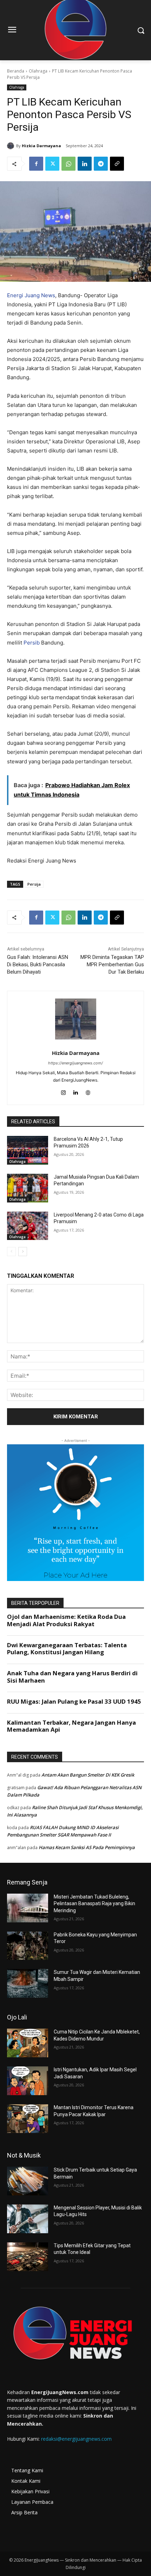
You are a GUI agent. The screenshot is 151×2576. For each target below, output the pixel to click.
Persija (34, 884)
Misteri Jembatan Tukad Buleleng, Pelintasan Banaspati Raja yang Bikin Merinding (94, 1904)
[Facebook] (36, 164)
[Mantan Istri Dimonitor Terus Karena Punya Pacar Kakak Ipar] (28, 2119)
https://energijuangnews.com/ (75, 1063)
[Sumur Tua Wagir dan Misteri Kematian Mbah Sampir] (28, 1983)
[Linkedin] (85, 164)
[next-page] (23, 1252)
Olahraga (38, 71)
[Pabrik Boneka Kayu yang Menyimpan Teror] (28, 1946)
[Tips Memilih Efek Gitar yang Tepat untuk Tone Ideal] (28, 2257)
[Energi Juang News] (75, 2335)
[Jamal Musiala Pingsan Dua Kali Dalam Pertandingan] (28, 1188)
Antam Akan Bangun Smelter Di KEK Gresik (88, 1775)
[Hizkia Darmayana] (12, 146)
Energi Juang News (31, 295)
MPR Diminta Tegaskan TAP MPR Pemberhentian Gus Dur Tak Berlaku (112, 965)
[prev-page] (11, 1252)
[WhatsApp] (68, 164)
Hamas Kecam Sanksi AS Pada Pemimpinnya (87, 1847)
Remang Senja (27, 1882)
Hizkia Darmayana (41, 146)
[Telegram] (101, 164)
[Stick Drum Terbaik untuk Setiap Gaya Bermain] (28, 2181)
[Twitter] (52, 164)
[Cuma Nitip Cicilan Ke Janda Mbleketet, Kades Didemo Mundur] (28, 2043)
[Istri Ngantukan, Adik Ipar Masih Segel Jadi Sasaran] (28, 2081)
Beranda (16, 71)
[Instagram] (63, 1091)
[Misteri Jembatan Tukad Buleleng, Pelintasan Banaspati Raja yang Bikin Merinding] (28, 1908)
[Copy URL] (117, 164)
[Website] (88, 1091)
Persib (32, 643)
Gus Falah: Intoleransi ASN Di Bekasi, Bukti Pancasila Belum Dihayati (38, 965)
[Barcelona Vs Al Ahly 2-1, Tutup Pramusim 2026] (28, 1150)
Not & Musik (24, 2155)
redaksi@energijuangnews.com (76, 2439)
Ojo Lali (17, 2017)
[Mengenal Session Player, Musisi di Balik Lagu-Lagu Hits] (28, 2219)
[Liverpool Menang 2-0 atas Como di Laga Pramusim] (28, 1226)
